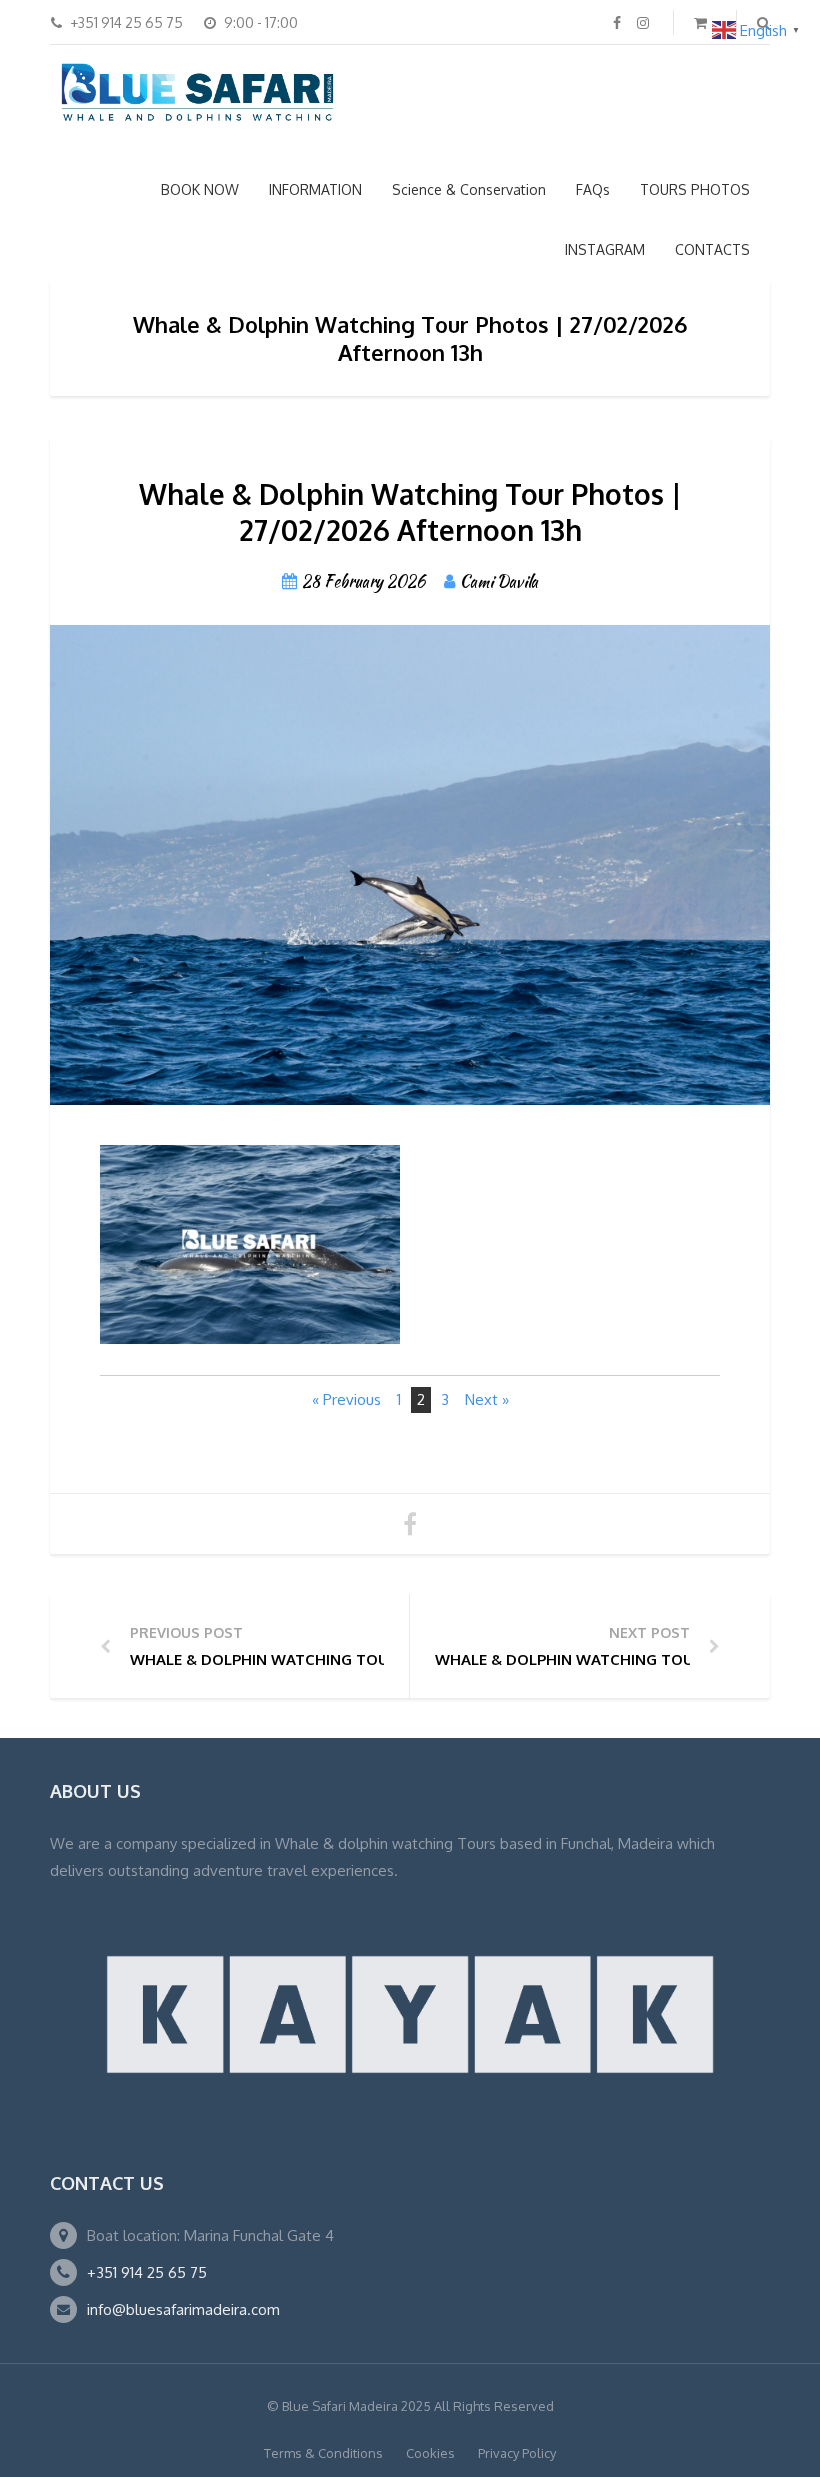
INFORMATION (315, 189)
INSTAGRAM (605, 249)
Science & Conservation (469, 189)
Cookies (430, 2453)
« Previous (346, 1399)
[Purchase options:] (250, 1321)
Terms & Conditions (323, 2453)
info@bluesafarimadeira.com (183, 2309)
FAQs (593, 189)
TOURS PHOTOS (695, 189)
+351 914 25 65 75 (147, 2272)
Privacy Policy (517, 2453)
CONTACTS (712, 249)
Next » (487, 1399)
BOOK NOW (200, 189)
